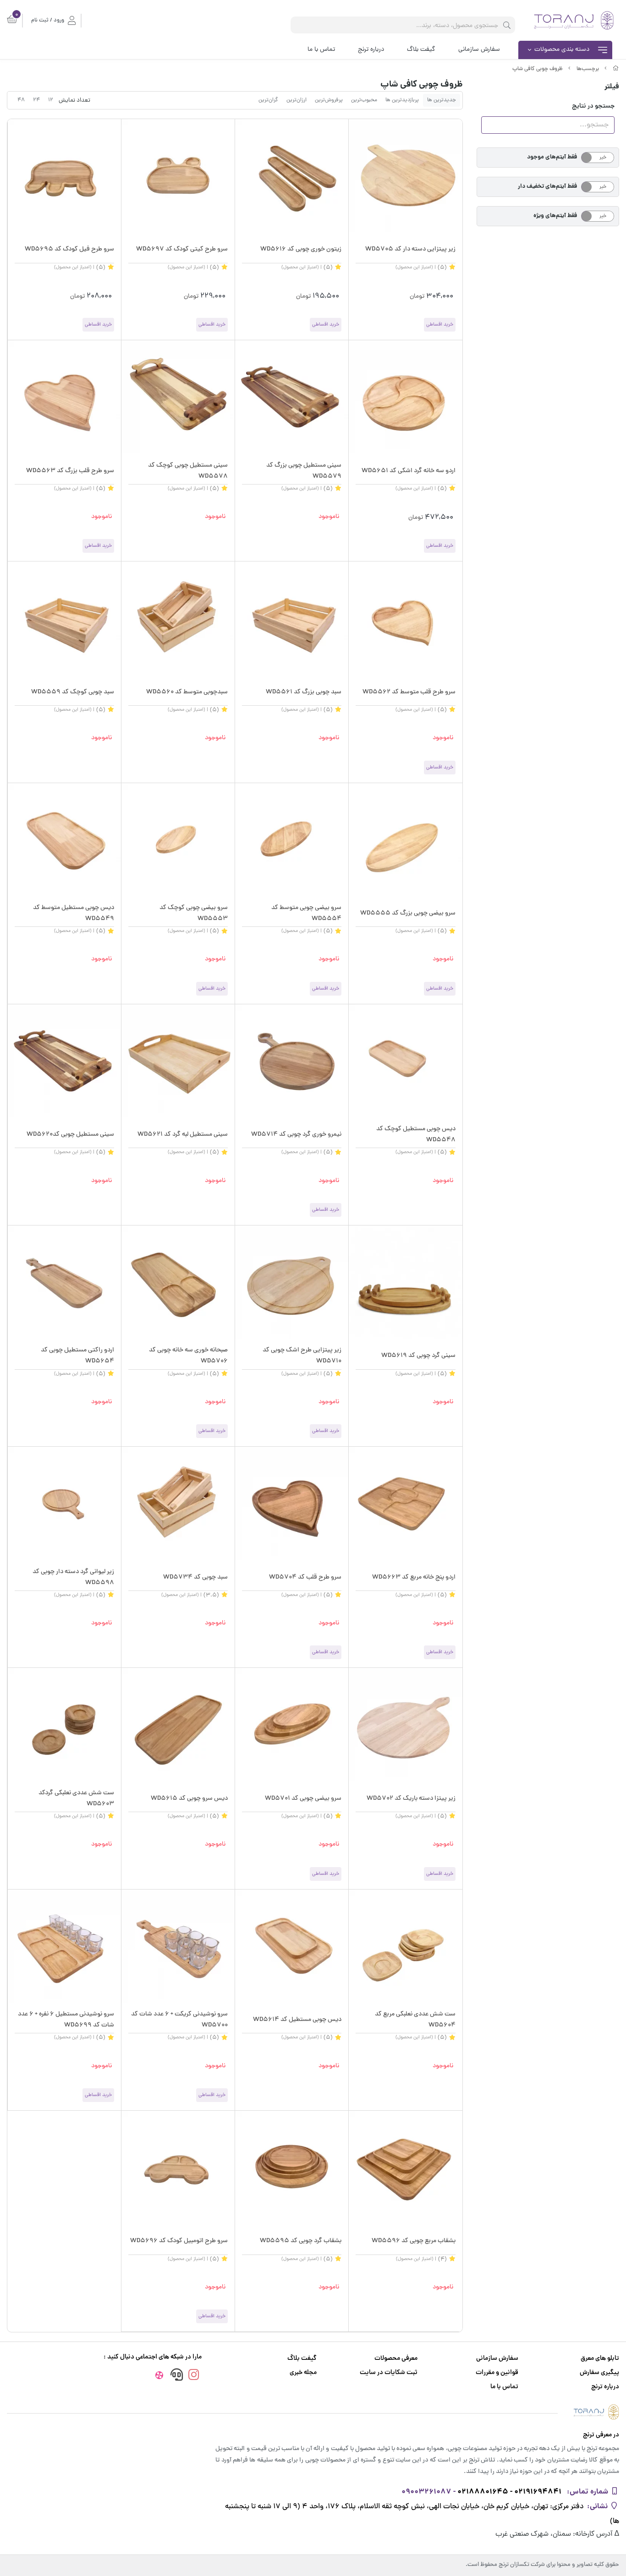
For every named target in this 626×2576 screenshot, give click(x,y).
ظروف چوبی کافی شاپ (538, 69)
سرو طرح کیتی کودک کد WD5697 (182, 249)
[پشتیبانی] (177, 2376)
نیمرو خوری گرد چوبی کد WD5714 (296, 1135)
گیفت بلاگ (421, 50)
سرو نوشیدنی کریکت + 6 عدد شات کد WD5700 (179, 2020)
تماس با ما (321, 50)
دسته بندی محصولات (562, 50)
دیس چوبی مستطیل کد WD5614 (297, 2020)
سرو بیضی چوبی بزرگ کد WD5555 (408, 913)
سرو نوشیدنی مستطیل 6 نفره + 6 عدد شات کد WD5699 (66, 2020)
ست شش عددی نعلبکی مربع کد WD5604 (415, 2020)
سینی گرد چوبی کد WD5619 (418, 1356)
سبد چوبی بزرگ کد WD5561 (304, 692)
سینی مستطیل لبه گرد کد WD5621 (183, 1135)
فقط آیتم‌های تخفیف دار (547, 187)
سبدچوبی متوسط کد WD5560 (187, 692)
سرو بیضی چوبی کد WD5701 (303, 1799)
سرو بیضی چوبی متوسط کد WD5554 (306, 913)
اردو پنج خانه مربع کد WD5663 (414, 1577)
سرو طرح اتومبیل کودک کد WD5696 (179, 2241)
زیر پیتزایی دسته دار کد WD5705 (410, 249)
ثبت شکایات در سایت (389, 2373)
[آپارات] (159, 2377)
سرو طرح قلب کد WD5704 (305, 1577)
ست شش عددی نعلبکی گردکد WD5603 (76, 1799)
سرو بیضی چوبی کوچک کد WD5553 (194, 913)
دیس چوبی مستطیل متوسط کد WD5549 (74, 913)
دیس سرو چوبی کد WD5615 (189, 1799)
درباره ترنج (371, 50)
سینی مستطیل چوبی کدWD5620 (70, 1135)
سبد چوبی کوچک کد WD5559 (73, 692)
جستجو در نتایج (593, 106)
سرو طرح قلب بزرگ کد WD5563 (70, 471)
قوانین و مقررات (497, 2373)
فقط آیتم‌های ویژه (555, 216)
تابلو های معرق (600, 2359)
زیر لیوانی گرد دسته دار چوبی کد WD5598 (73, 1577)
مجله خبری (303, 2373)
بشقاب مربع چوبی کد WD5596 (413, 2241)
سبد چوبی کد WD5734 (195, 1577)
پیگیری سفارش (599, 2373)
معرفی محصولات (396, 2359)
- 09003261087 (428, 2492)
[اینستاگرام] (194, 2376)
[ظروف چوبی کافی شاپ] (313, 2412)
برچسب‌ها (588, 69)
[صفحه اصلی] (616, 69)
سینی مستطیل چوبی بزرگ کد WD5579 (304, 471)
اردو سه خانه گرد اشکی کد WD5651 (408, 471)
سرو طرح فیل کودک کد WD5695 (69, 249)
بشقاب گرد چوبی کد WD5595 (301, 2241)
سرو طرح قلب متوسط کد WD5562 (409, 692)
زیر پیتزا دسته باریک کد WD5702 (411, 1799)
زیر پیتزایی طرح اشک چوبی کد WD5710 (302, 1356)
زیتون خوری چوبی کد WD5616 (301, 249)
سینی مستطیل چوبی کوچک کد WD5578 (188, 471)
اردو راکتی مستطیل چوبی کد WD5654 (77, 1356)
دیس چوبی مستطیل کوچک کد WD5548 (416, 1135)
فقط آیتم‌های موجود (552, 157)
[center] (507, 25)
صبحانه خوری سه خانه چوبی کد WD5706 (188, 1356)
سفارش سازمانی (479, 50)
